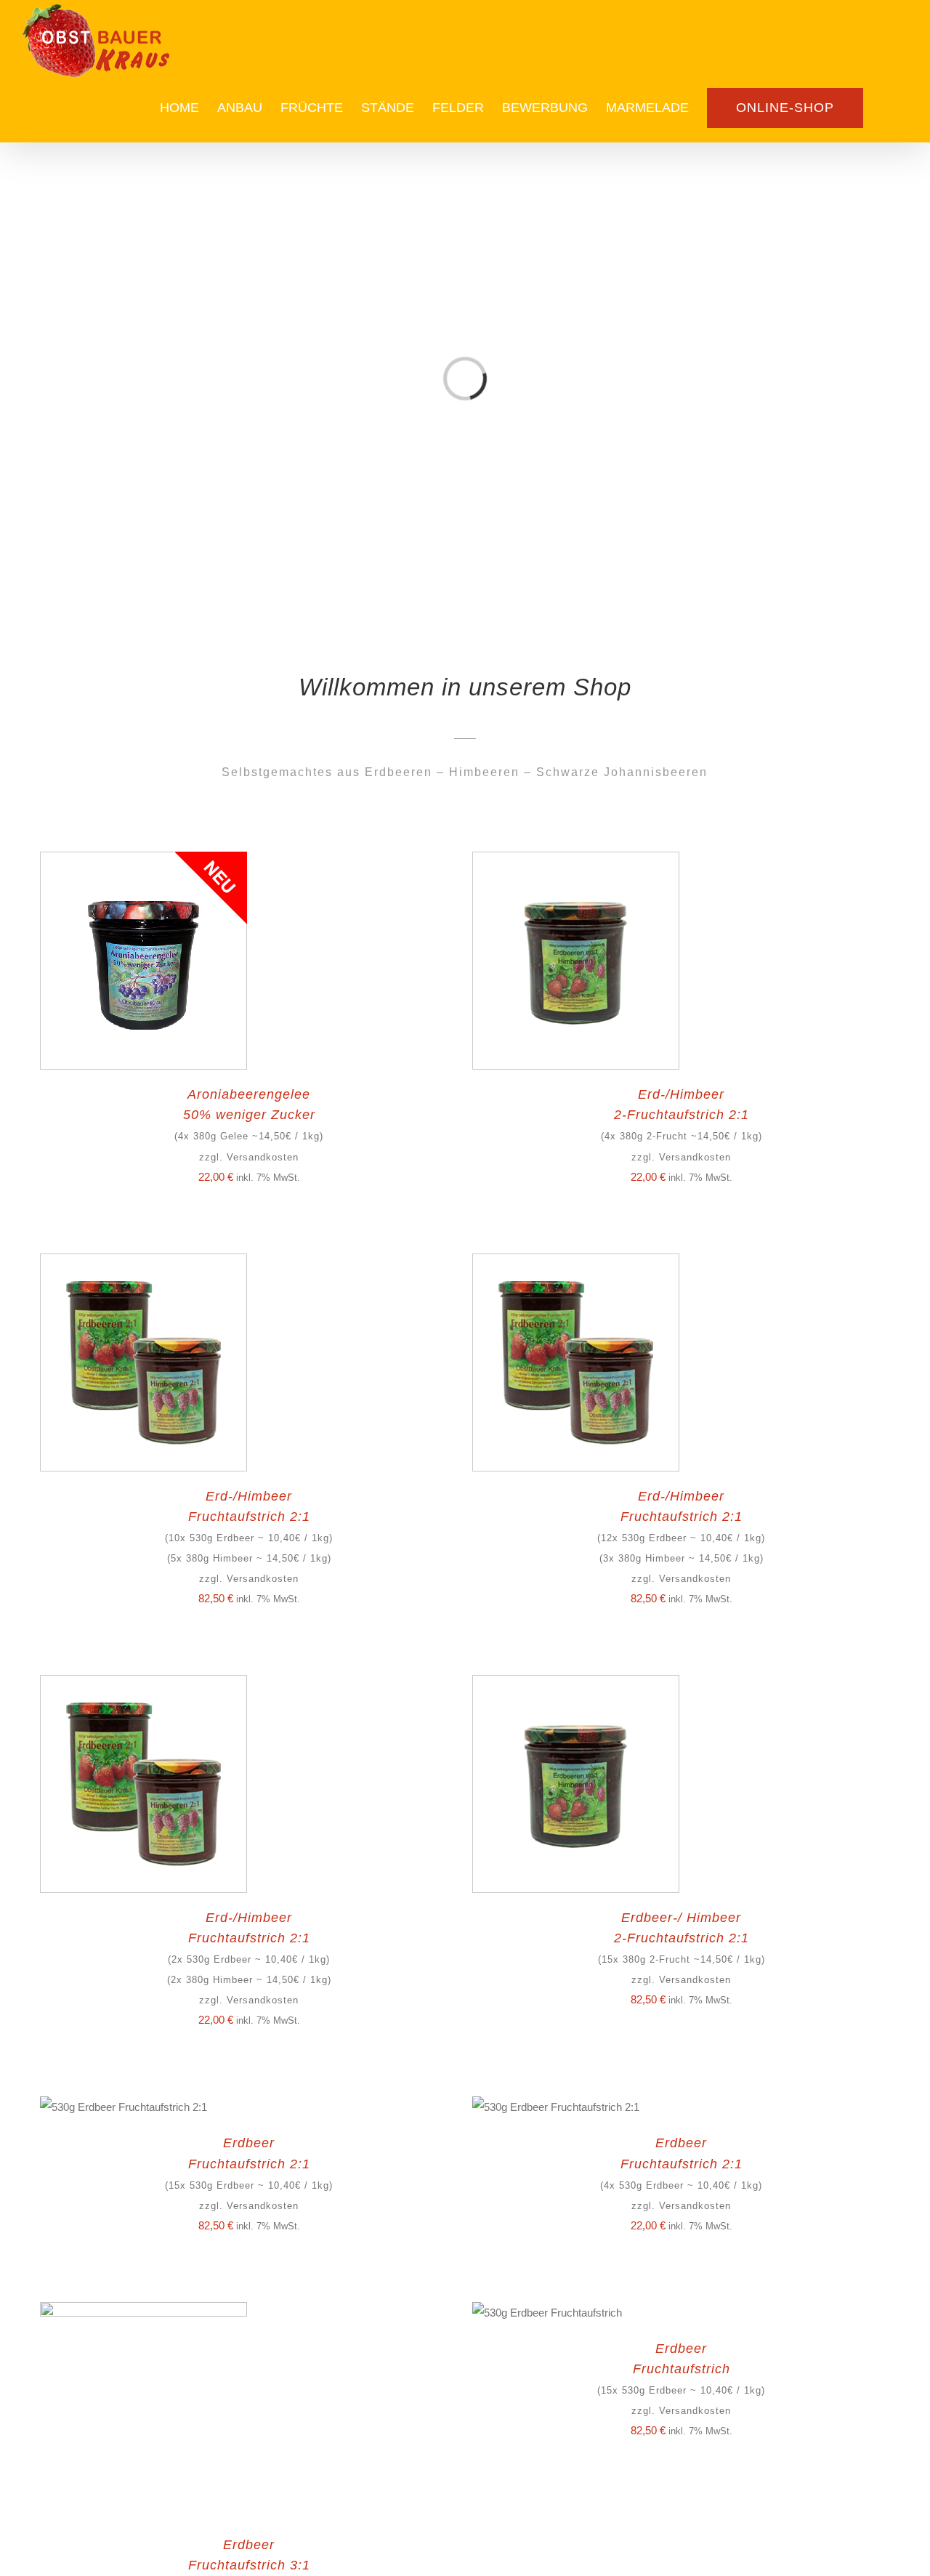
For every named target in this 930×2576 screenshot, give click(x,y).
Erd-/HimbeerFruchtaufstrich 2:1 (249, 1537)
